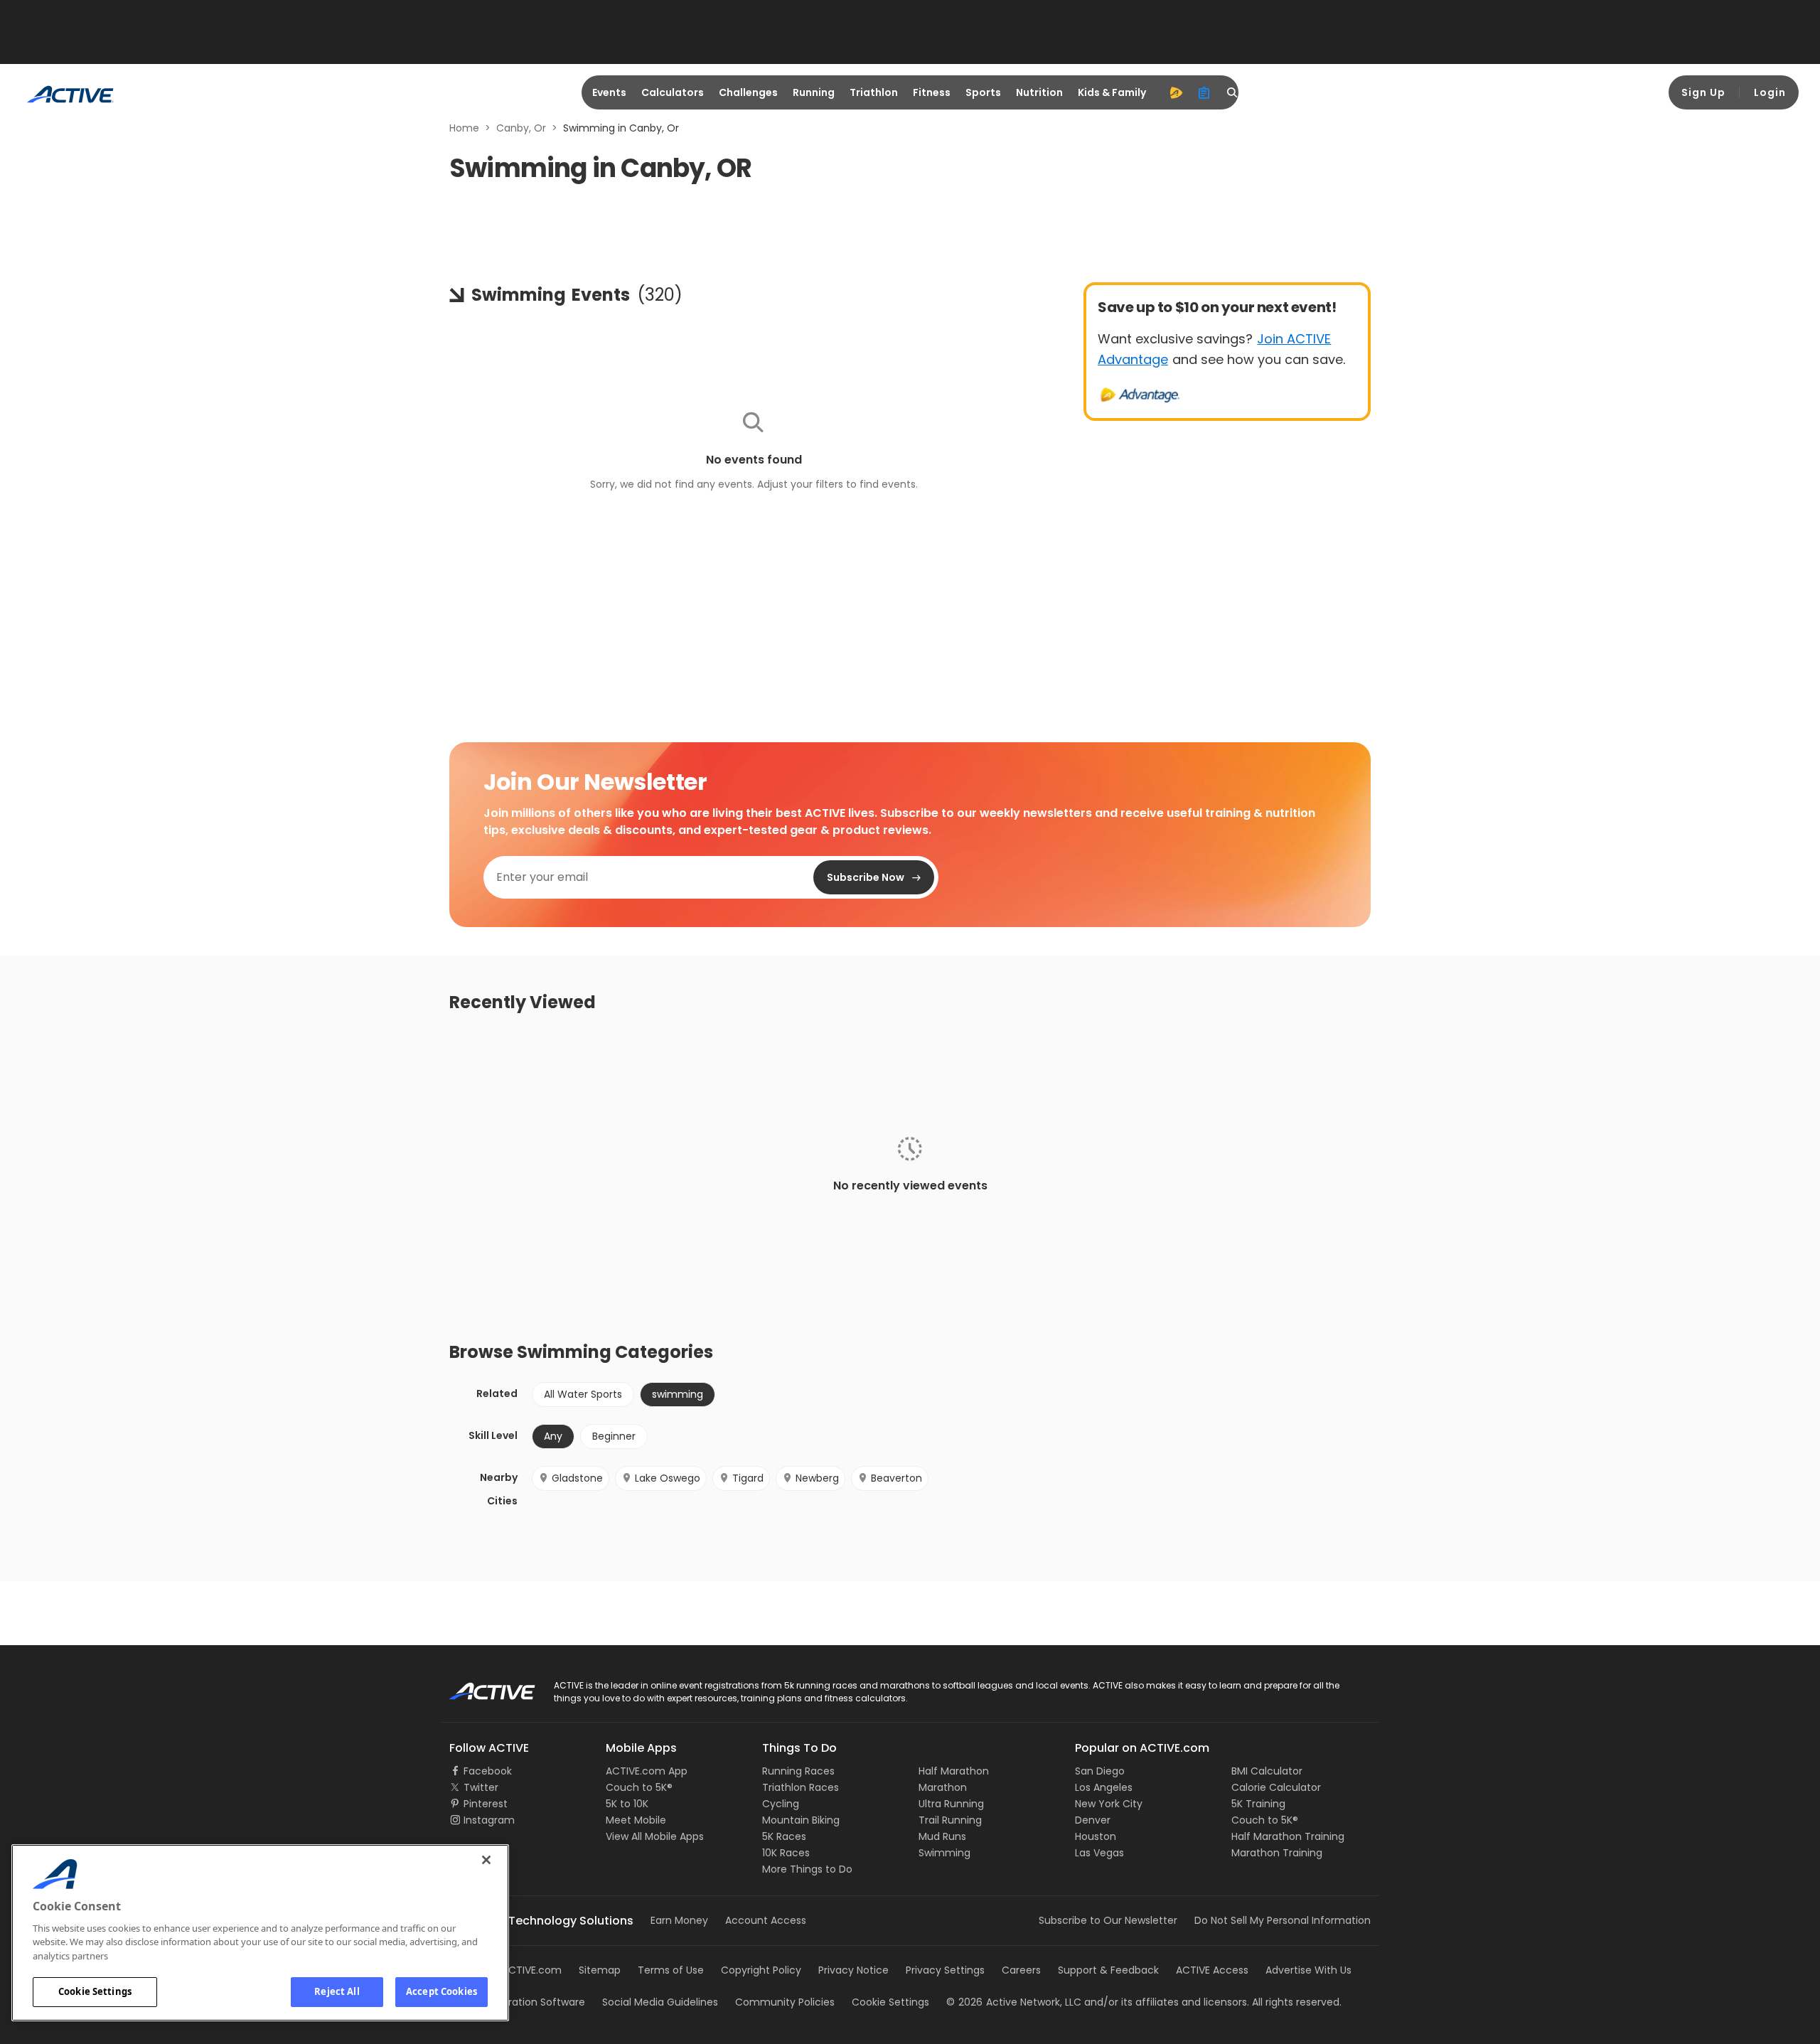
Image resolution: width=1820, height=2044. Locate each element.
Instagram (489, 1820)
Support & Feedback (1108, 1970)
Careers (1021, 1970)
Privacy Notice (853, 1970)
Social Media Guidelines (660, 2002)
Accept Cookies (441, 1991)
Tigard (748, 1478)
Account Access (766, 1920)
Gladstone (577, 1478)
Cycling (781, 1804)
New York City (1109, 1804)
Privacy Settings (945, 1970)
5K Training (1258, 1804)
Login (1770, 92)
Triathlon (874, 92)
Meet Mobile (636, 1820)
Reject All (337, 1991)
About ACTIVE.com (515, 1970)
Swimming (944, 1853)
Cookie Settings (95, 1991)
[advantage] (1176, 92)
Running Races (798, 1771)
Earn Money (679, 1920)
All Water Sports (583, 1394)
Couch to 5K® (639, 1787)
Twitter (481, 1787)
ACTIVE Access (1212, 1970)
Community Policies (785, 2002)
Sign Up (1703, 92)
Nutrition (1039, 92)
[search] (1233, 92)
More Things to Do (807, 1869)
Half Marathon (954, 1771)
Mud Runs (942, 1836)
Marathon (943, 1787)
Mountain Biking (801, 1820)
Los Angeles (1104, 1787)
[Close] (486, 1860)
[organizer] (1204, 92)
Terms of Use (671, 1970)
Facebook (488, 1771)
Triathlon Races (801, 1787)
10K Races (786, 1853)
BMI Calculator (1267, 1771)
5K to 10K (627, 1804)
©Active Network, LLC (1014, 2002)
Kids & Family (1112, 92)
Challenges (748, 92)
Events (609, 92)
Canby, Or (521, 128)
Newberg (817, 1478)
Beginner (614, 1436)
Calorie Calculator (1276, 1787)
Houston (1096, 1836)
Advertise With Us (1308, 1970)
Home (464, 128)
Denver (1093, 1820)
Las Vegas (1099, 1853)
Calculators (673, 92)
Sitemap (600, 1970)
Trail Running (950, 1820)
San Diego (1100, 1771)
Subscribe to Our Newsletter (1108, 1920)
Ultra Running (951, 1804)
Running (814, 92)
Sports (983, 92)
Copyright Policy (761, 1970)
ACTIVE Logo (480, 1686)
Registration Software (532, 2002)
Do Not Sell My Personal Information (1283, 1920)
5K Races (784, 1836)
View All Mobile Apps (655, 1836)
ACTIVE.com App (647, 1771)
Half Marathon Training (1288, 1836)
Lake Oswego (668, 1478)
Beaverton (896, 1478)
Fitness (932, 92)
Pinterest (486, 1804)
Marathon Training (1277, 1853)
